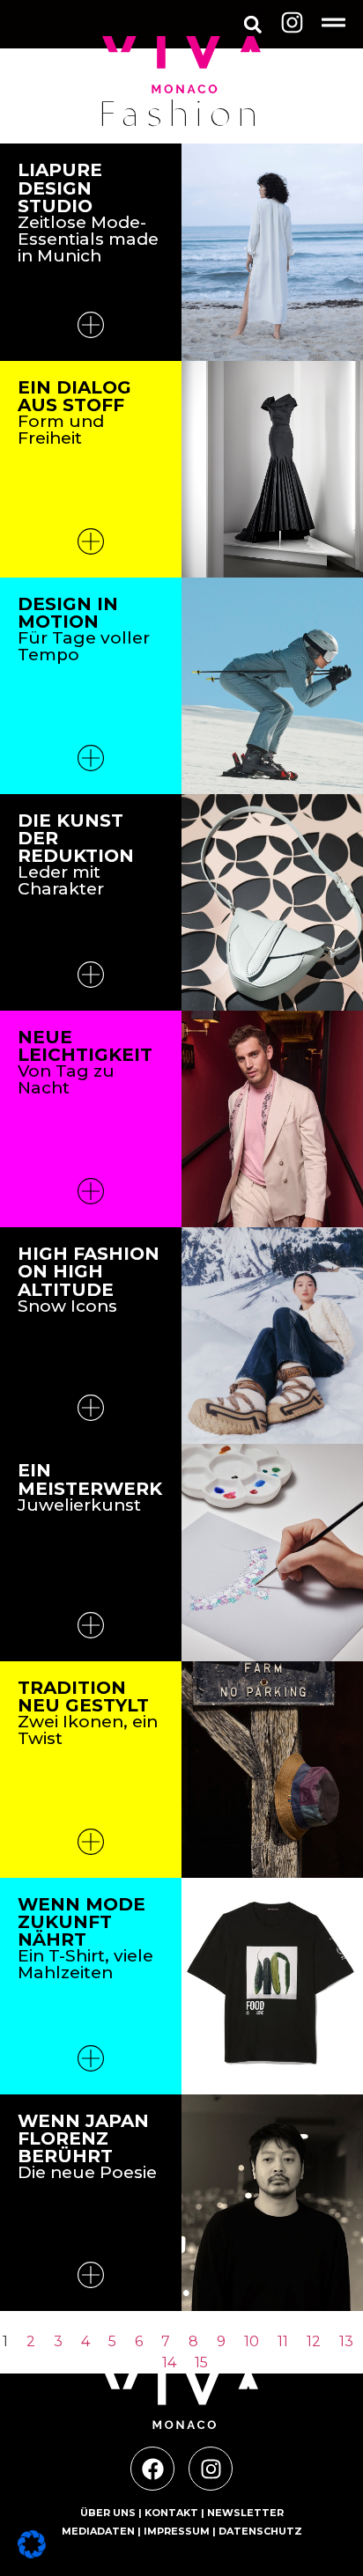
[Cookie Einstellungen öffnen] (32, 2553)
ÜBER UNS (108, 2513)
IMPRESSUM (177, 2531)
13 (346, 2341)
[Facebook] (152, 2469)
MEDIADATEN (98, 2531)
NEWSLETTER (245, 2513)
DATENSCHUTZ (260, 2531)
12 (314, 2341)
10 (252, 2341)
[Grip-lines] (333, 22)
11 (283, 2341)
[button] (252, 24)
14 (169, 2363)
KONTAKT (171, 2513)
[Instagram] (292, 22)
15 (201, 2363)
